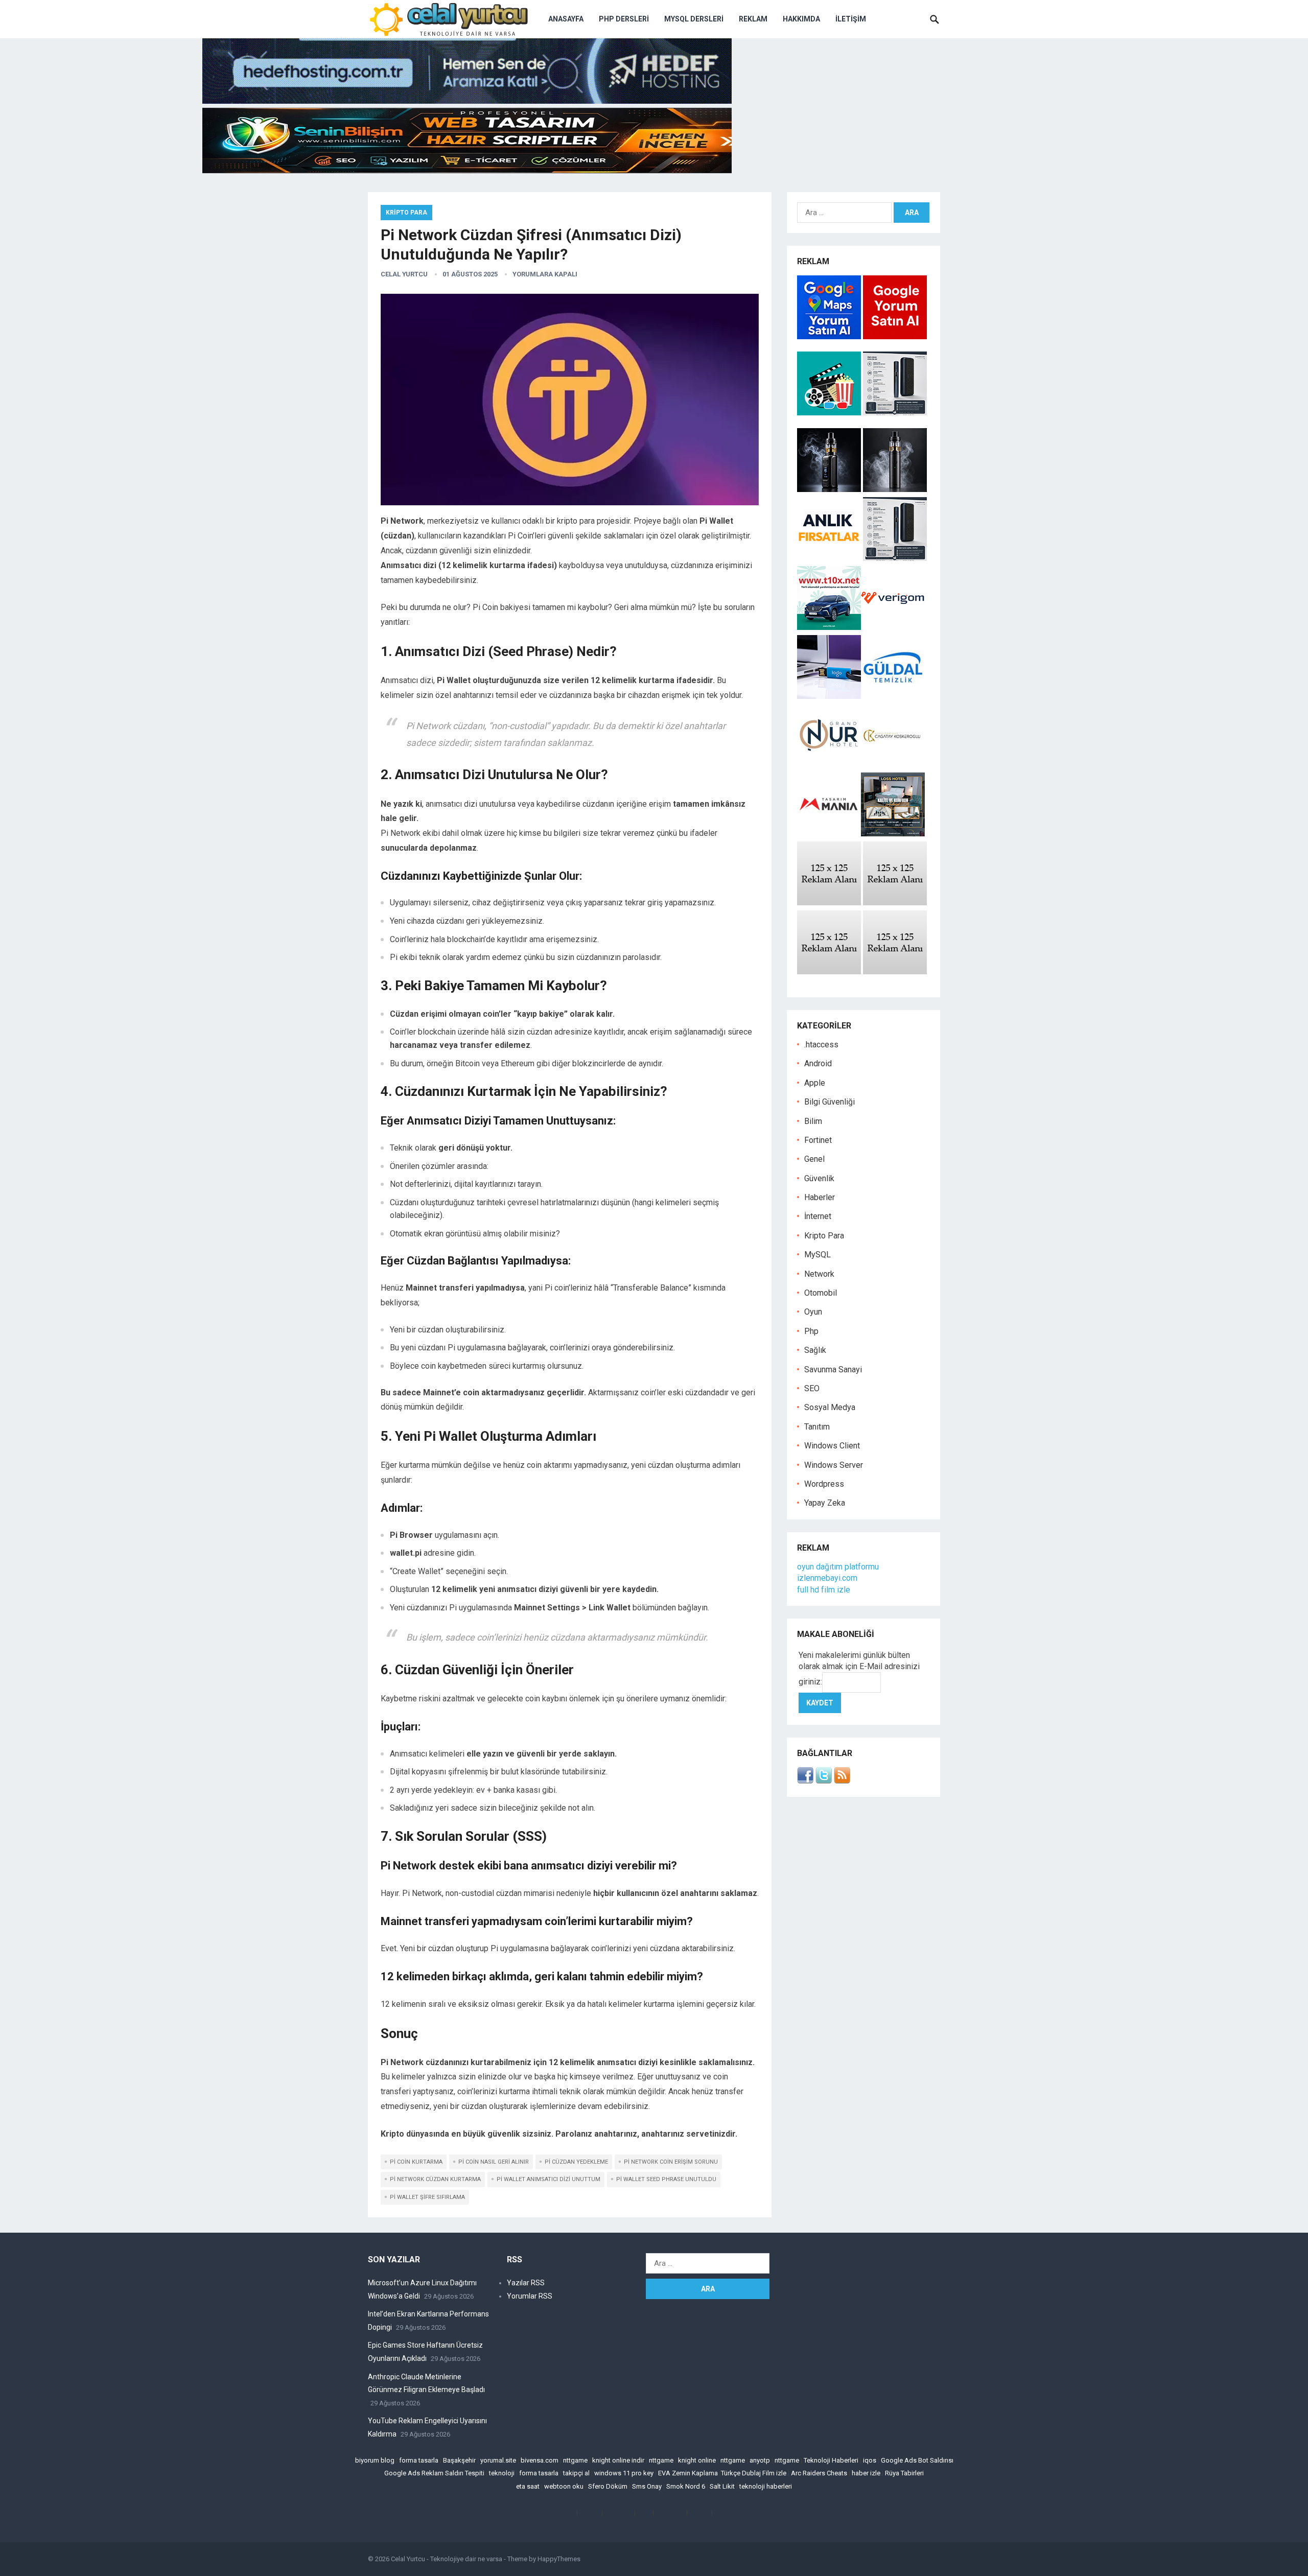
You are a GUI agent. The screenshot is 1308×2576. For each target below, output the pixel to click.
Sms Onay (647, 2486)
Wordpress (824, 1484)
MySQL (818, 1255)
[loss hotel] (893, 834)
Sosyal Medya (830, 1407)
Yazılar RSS (526, 2283)
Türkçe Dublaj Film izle (754, 2473)
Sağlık (815, 1350)
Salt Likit (722, 2486)
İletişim (851, 19)
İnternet (818, 1216)
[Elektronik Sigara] (830, 489)
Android (818, 1063)
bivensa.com (540, 2460)
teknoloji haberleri (766, 2486)
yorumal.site (498, 2460)
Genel (814, 1159)
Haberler (820, 1197)
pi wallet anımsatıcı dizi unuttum (548, 2179)
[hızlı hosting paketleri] (467, 101)
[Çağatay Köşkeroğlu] (893, 765)
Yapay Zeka (825, 1503)
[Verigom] (893, 627)
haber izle (866, 2473)
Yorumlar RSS (530, 2296)
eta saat (528, 2486)
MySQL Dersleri (694, 19)
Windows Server (834, 1465)
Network (819, 1274)
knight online (697, 2460)
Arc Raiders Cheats (819, 2473)
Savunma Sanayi (833, 1369)
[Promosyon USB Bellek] (829, 696)
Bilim (813, 1121)
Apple (815, 1083)
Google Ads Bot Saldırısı (917, 2460)
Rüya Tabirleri (904, 2473)
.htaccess (821, 1045)
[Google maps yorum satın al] (830, 336)
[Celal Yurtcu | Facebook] (805, 1781)
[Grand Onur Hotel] (829, 765)
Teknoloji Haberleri (831, 2460)
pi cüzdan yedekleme (576, 2162)
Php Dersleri (624, 19)
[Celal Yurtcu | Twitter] (824, 1781)
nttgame (575, 2460)
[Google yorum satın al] (895, 336)
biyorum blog (375, 2460)
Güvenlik (819, 1178)
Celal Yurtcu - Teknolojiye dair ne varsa (447, 2559)
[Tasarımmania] (829, 834)
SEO (812, 1388)
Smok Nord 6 (686, 2486)
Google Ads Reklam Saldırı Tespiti (434, 2473)
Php (811, 1331)
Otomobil (821, 1293)
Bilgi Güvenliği (830, 1102)
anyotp (760, 2460)
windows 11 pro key (624, 2473)
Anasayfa (566, 19)
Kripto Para (406, 213)
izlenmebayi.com (827, 1578)
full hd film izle (824, 1590)
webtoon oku (564, 2486)
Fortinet (818, 1140)
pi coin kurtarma (416, 2162)
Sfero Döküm (608, 2486)
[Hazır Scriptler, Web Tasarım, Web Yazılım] (467, 170)
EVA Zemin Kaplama (688, 2473)
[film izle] (830, 413)
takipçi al (576, 2473)
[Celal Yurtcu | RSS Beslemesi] (842, 1781)
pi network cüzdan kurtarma (435, 2179)
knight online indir (618, 2460)
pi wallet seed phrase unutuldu (666, 2179)
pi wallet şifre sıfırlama (427, 2197)
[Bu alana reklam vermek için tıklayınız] (829, 903)
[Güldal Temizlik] (893, 696)
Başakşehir (459, 2460)
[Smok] (895, 489)
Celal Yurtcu (404, 274)
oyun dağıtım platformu (838, 1567)
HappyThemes (559, 2559)
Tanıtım (817, 1427)
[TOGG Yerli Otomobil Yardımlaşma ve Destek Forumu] (829, 627)
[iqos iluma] (895, 413)
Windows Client (832, 1446)
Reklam (753, 19)
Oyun (813, 1312)
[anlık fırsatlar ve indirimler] (830, 558)
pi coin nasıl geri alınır (494, 2162)
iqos (870, 2460)
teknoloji (502, 2473)
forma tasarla (419, 2460)
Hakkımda (801, 19)
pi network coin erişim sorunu (671, 2162)
